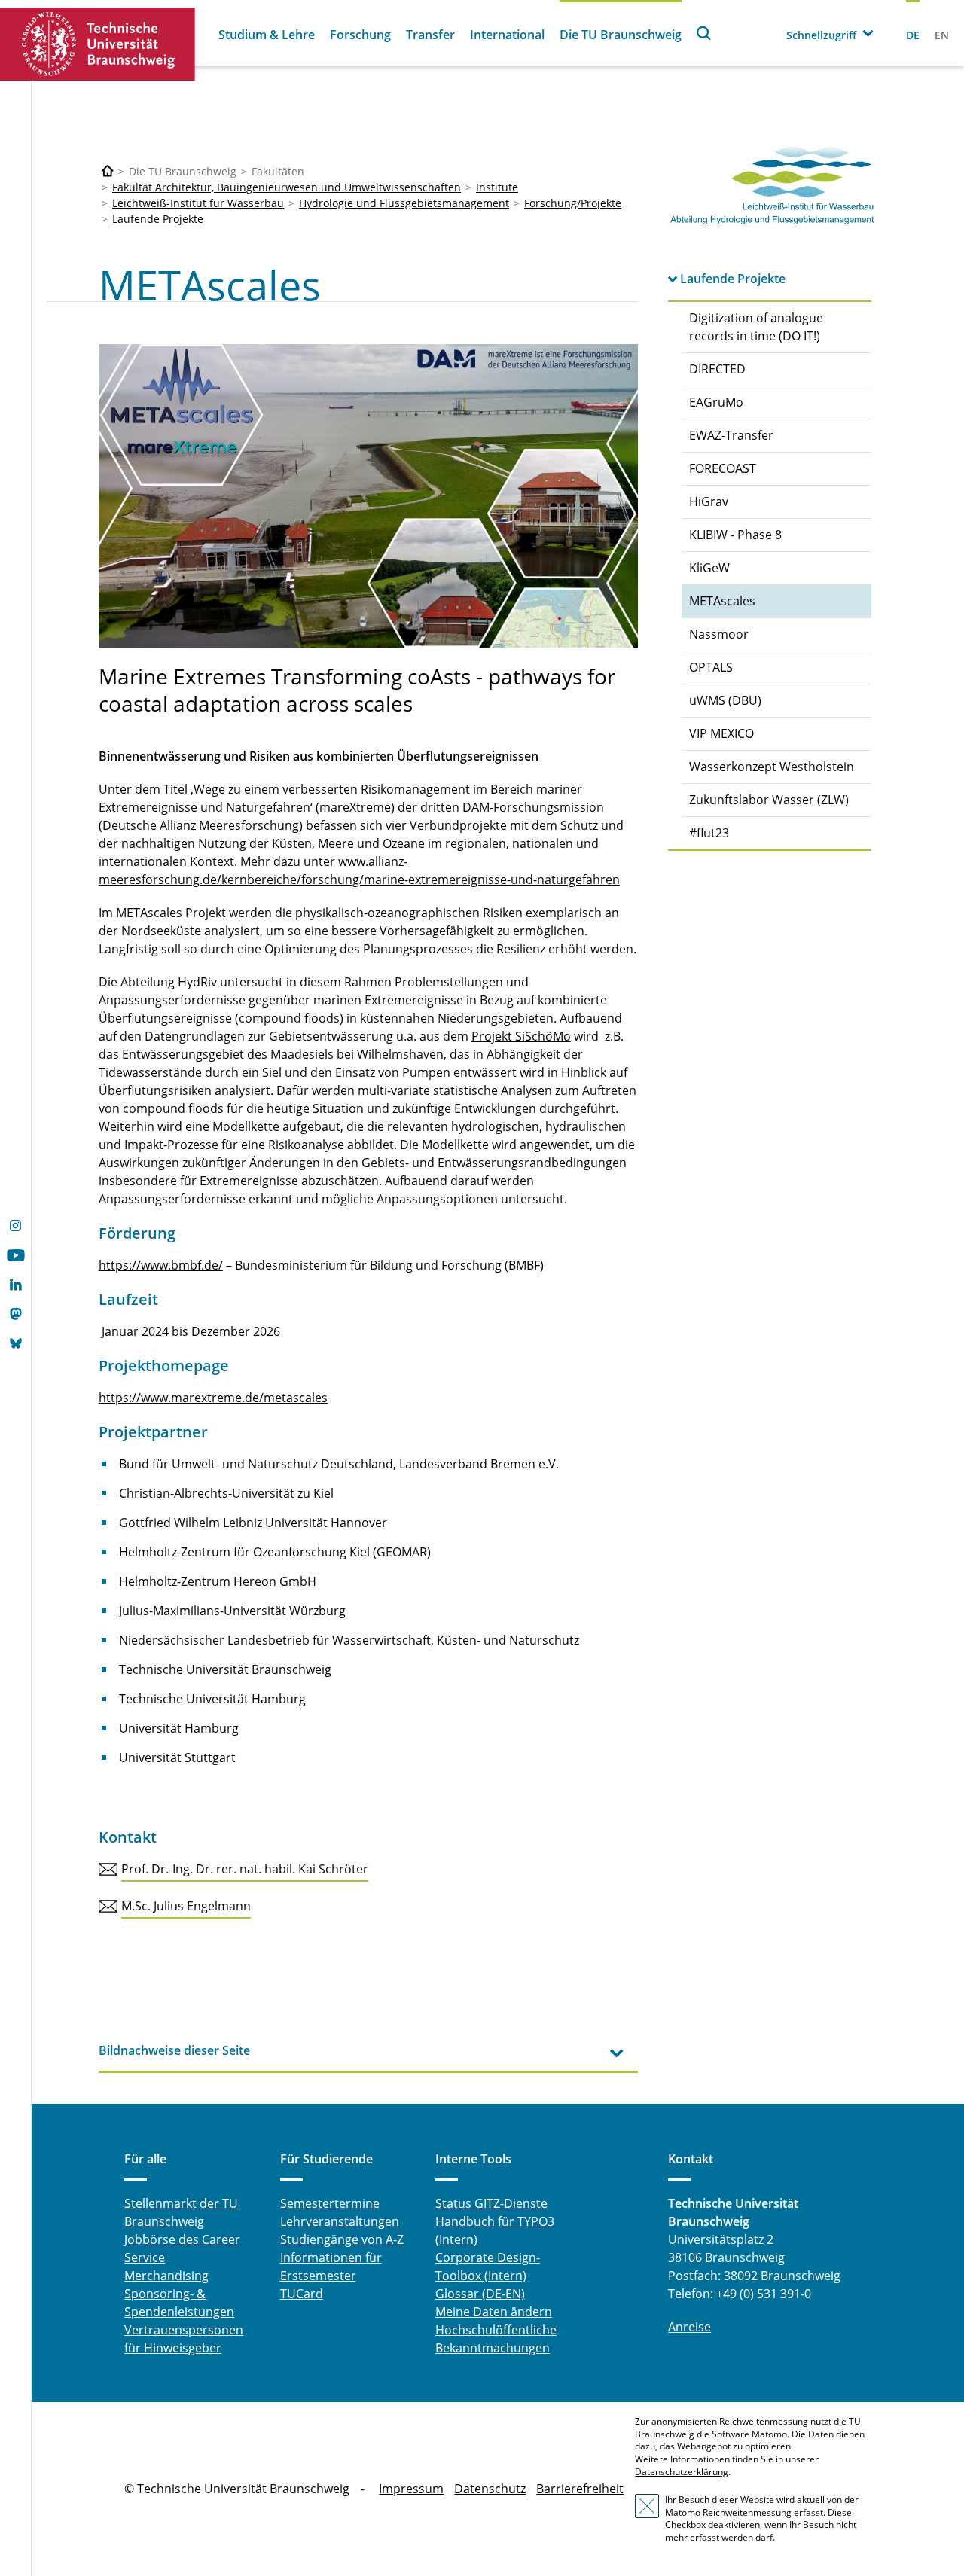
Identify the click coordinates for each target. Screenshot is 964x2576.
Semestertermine (330, 2203)
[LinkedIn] (15, 1286)
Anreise (689, 2327)
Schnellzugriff (821, 35)
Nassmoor (719, 634)
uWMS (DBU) (725, 700)
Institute (497, 187)
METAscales (722, 601)
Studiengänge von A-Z (342, 2239)
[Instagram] (15, 1227)
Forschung (360, 35)
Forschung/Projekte (573, 203)
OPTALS (711, 667)
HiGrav (709, 501)
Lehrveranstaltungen (340, 2221)
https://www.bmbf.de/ (161, 1265)
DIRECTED (717, 369)
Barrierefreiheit (580, 2489)
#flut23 (709, 833)
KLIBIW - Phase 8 (735, 535)
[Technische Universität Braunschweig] (98, 44)
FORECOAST (723, 468)
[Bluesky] (15, 1345)
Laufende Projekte (158, 219)
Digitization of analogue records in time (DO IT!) (756, 327)
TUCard (302, 2294)
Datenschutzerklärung (682, 2472)
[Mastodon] (15, 1315)
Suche (704, 33)
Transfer (430, 35)
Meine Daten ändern (494, 2312)
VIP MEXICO (721, 733)
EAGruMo (716, 402)
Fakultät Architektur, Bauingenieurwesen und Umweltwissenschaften (287, 187)
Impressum (411, 2489)
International (507, 35)
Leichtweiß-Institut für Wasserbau (198, 203)
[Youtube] (15, 1257)
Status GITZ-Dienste (491, 2203)
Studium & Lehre (267, 35)
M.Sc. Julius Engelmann (186, 1906)
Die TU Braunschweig (621, 35)
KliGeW (709, 568)
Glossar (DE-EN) (480, 2294)
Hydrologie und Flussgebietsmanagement (404, 203)
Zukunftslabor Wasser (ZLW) (769, 800)
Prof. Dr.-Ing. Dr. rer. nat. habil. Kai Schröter (245, 1869)
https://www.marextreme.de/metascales (213, 1398)
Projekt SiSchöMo (521, 1036)
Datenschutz (490, 2489)
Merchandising (166, 2276)
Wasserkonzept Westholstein (772, 767)
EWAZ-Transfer (731, 435)
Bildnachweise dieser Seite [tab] (174, 2050)
